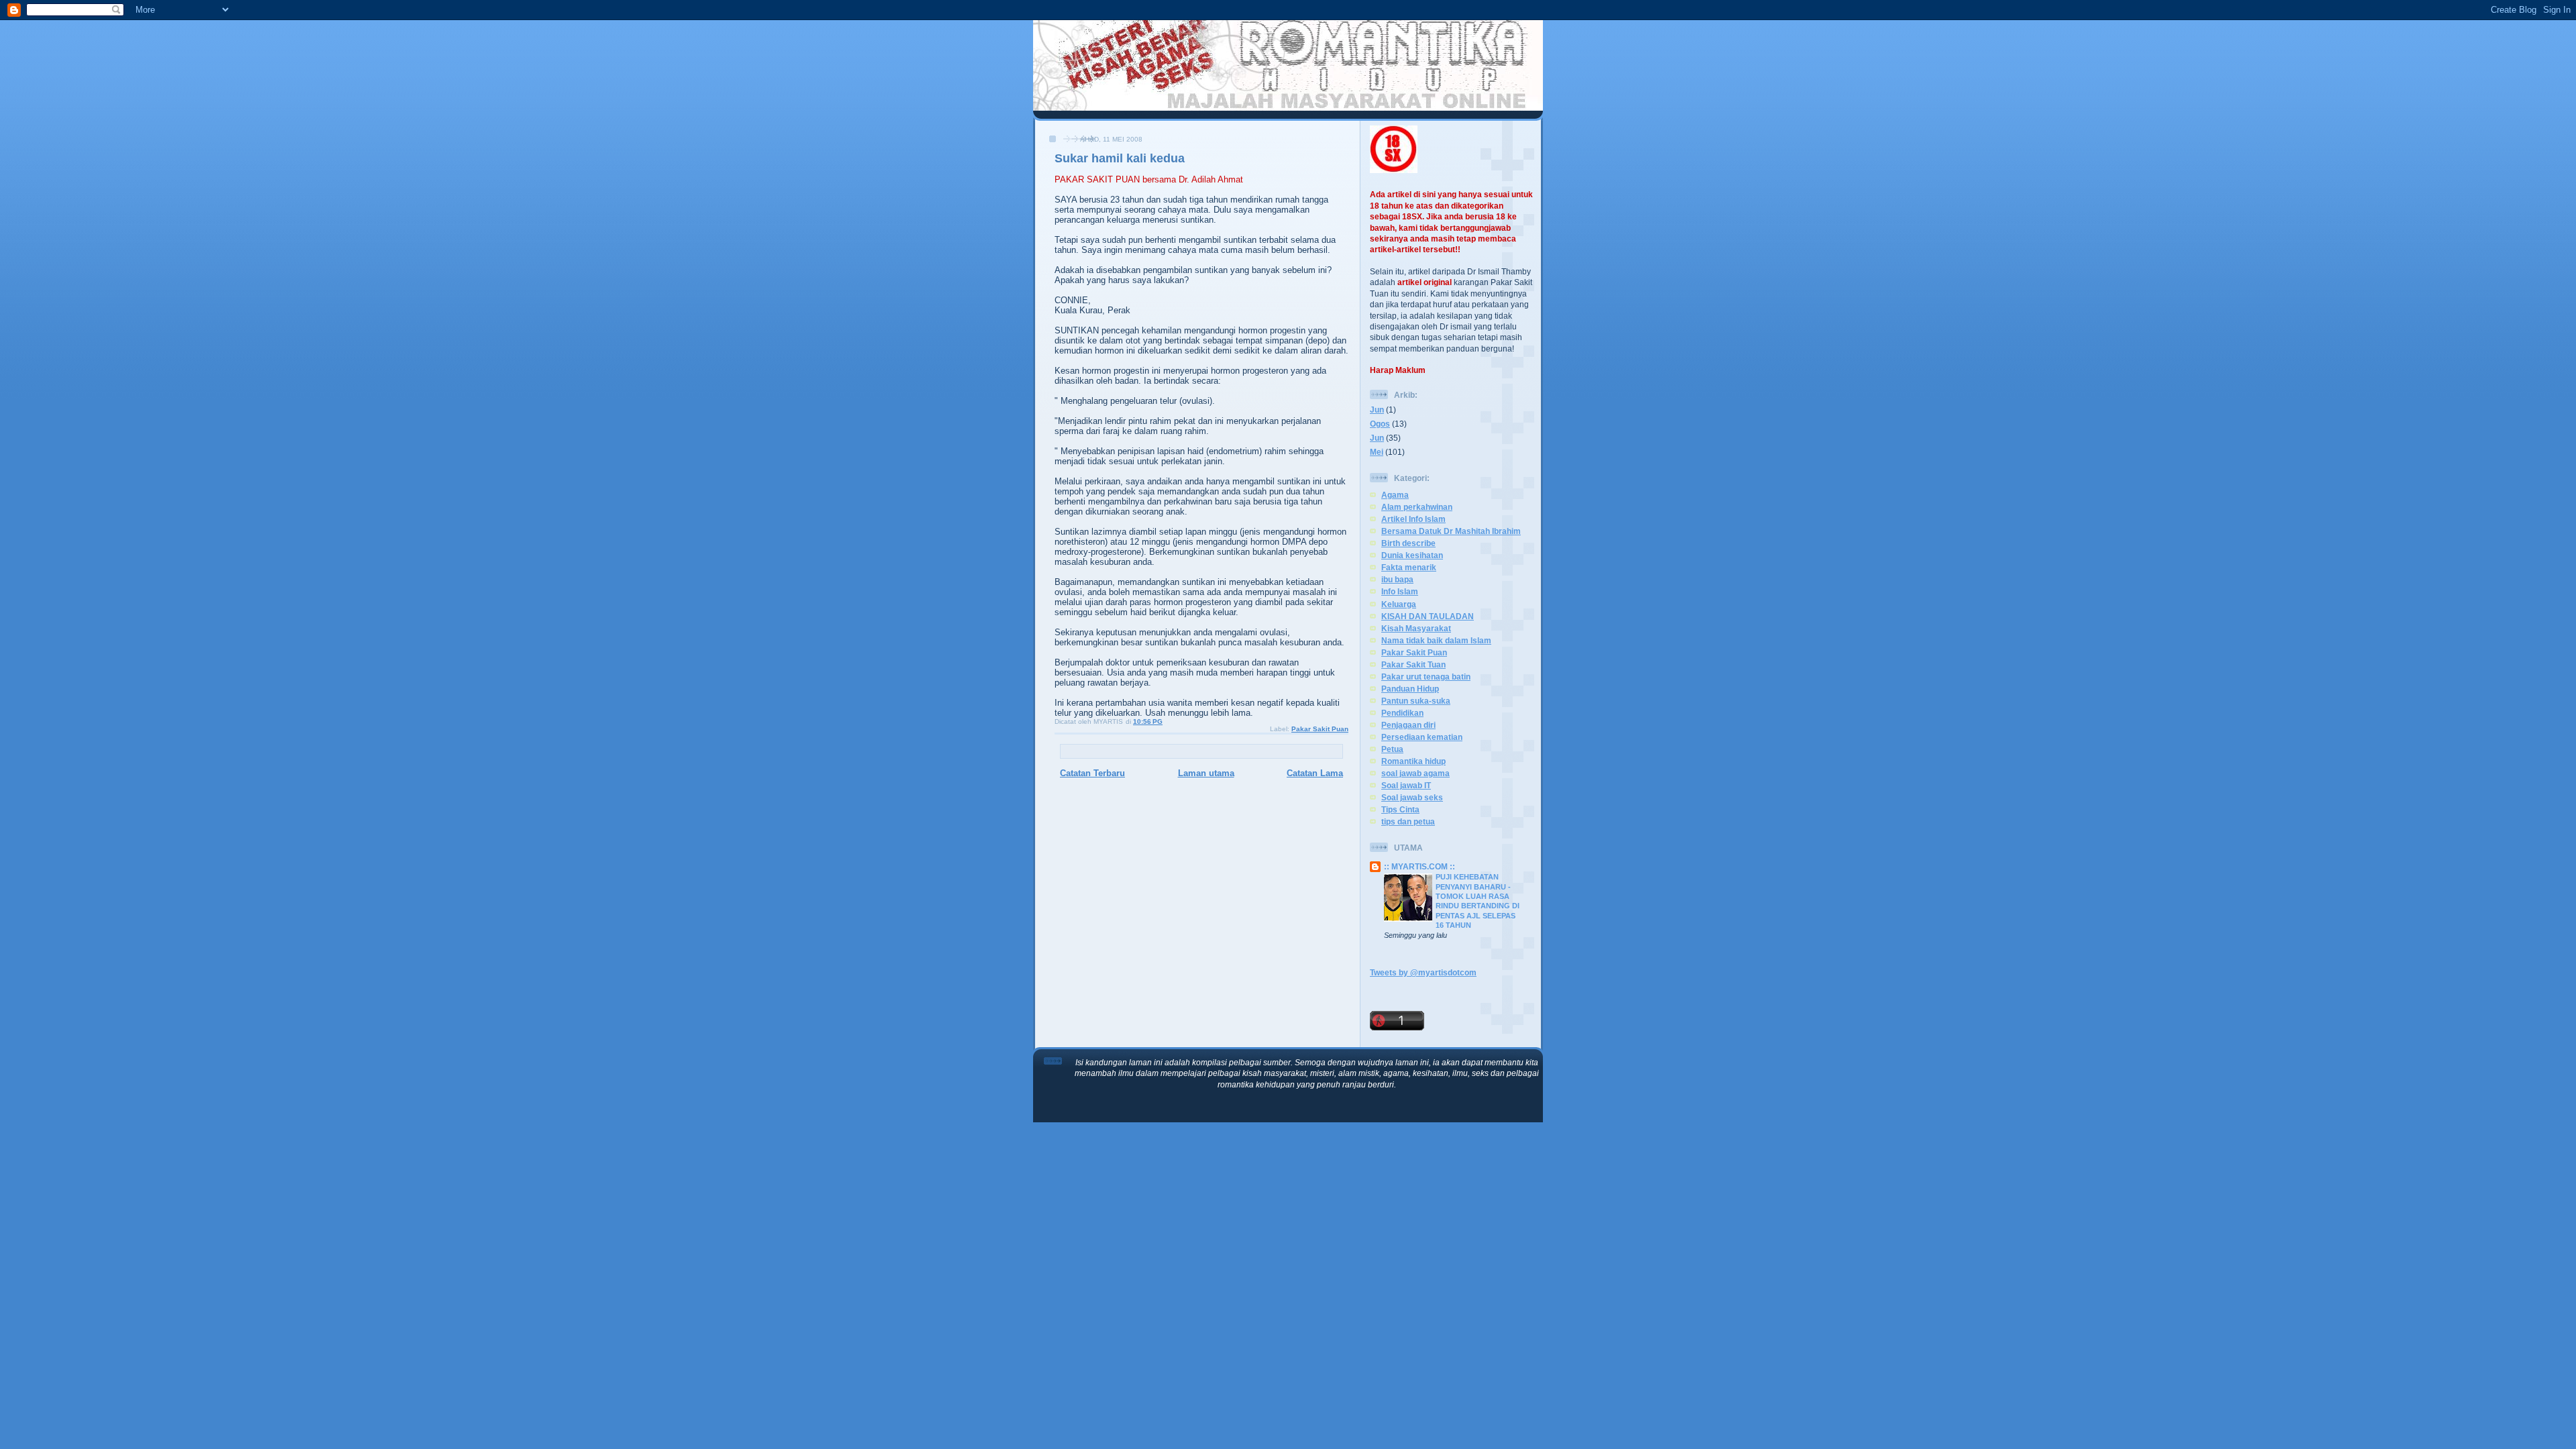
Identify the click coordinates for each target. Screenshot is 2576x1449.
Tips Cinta (1400, 809)
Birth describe (1408, 543)
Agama (1395, 495)
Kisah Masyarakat (1416, 628)
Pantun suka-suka (1416, 701)
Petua (1392, 749)
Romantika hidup (1413, 761)
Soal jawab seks (1412, 797)
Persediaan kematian (1422, 737)
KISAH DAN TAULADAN (1428, 616)
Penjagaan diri (1408, 725)
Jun (1377, 410)
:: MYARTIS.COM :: (1419, 866)
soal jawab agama (1415, 773)
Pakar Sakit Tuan (1413, 664)
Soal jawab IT (1406, 785)
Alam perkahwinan (1417, 507)
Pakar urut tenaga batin (1426, 677)
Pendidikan (1402, 713)
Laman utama (1206, 773)
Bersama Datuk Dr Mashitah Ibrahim (1451, 531)
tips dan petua (1408, 821)
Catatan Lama (1315, 773)
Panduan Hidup (1410, 689)
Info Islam (1400, 591)
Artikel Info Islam (1413, 519)
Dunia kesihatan (1412, 555)
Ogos (1380, 424)
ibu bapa (1397, 579)
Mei (1377, 452)
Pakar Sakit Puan (1320, 729)
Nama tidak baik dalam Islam (1436, 640)
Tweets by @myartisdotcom (1423, 972)
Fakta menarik (1409, 567)
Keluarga (1399, 604)
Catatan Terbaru (1092, 773)
